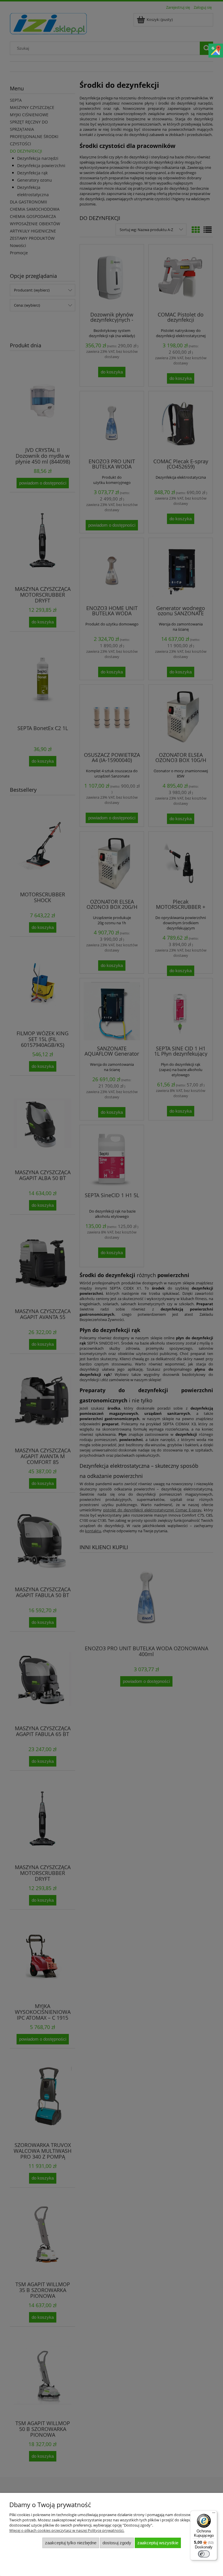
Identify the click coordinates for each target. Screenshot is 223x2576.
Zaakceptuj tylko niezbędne (71, 2543)
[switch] (204, 2554)
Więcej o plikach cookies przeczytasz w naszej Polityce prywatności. (67, 2530)
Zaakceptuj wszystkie (158, 2543)
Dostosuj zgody (117, 2543)
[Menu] (214, 2514)
